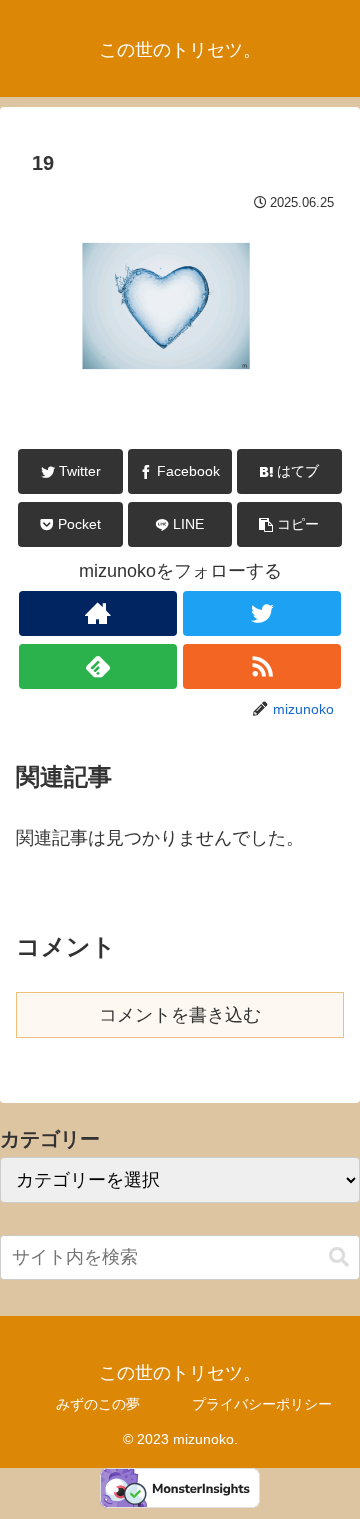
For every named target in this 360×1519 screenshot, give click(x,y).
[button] (289, 524)
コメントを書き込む (180, 1015)
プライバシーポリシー (262, 1404)
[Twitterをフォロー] (261, 613)
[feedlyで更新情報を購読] (97, 666)
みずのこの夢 (98, 1404)
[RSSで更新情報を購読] (261, 666)
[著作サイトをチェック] (97, 613)
